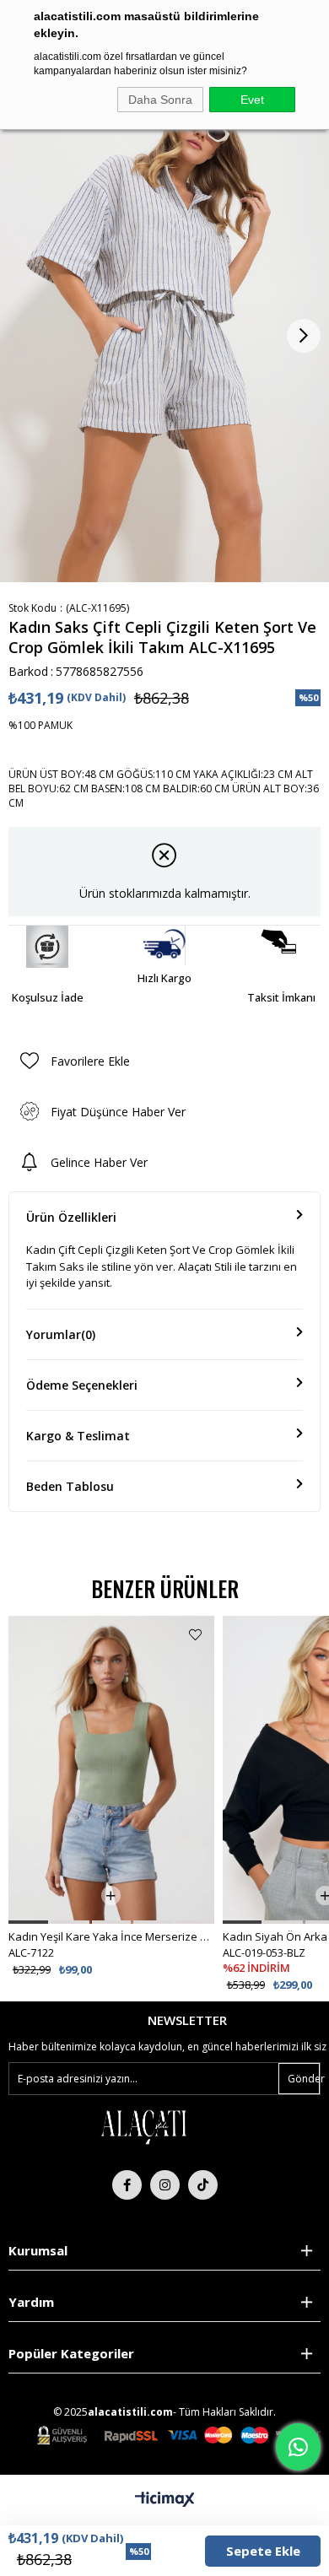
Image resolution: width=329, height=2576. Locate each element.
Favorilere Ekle (195, 1635)
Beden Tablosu (70, 1486)
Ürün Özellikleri (71, 1217)
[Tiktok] (203, 2185)
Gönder (304, 2079)
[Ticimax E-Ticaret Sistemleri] (165, 2500)
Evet (252, 100)
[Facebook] (127, 2185)
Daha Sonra (160, 100)
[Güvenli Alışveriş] (179, 2436)
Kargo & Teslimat (78, 1436)
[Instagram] (165, 2185)
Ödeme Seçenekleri (82, 1385)
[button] (28, 1922)
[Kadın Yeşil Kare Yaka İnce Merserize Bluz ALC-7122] (111, 1770)
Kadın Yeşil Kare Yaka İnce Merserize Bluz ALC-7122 (111, 1936)
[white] (143, 2126)
